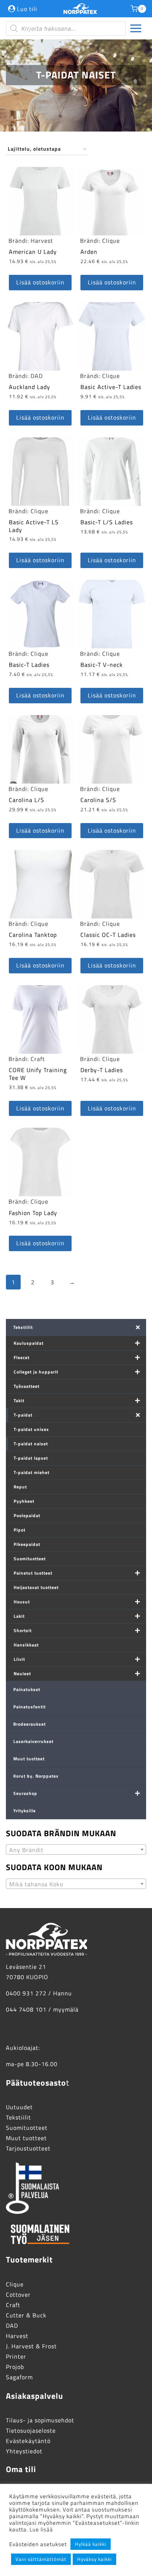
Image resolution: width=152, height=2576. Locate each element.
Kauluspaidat (29, 1343)
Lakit (19, 1616)
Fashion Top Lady (33, 1213)
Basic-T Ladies (29, 665)
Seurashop (25, 1793)
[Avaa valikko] (136, 29)
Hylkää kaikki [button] (91, 2544)
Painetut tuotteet (33, 1573)
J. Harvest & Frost (31, 2346)
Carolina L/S (27, 800)
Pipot (20, 1530)
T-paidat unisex (31, 1429)
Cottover (18, 2295)
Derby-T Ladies (102, 1070)
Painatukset (27, 1689)
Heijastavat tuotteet (36, 1587)
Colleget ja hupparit (36, 1372)
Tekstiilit (23, 1327)
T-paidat (23, 1415)
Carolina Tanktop (33, 935)
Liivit (19, 1659)
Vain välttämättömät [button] (41, 2559)
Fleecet (22, 1357)
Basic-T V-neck (102, 665)
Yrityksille (25, 1811)
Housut (22, 1602)
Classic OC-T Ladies (108, 935)
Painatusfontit (30, 1707)
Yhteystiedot (24, 2451)
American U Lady (33, 252)
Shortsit (23, 1630)
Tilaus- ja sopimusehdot (40, 2420)
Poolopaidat (27, 1515)
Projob (15, 2367)
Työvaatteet (27, 1386)
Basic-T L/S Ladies (107, 522)
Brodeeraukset (30, 1724)
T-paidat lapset (31, 1458)
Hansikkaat (26, 1645)
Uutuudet (19, 2107)
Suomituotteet (30, 1559)
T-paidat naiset (31, 1444)
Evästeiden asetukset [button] (38, 2544)
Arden (89, 252)
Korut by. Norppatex (36, 1776)
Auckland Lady (30, 387)
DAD (37, 376)
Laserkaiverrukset (33, 1741)
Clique (111, 241)
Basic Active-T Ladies (111, 387)
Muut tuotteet (29, 1759)
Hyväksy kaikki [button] (94, 2559)
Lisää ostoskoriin (40, 282)
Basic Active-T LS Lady (34, 526)
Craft (38, 1059)
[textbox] (76, 1850)
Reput (20, 1487)
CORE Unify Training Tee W (38, 1074)
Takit (19, 1401)
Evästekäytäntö (28, 2441)
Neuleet (22, 1674)
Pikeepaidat (27, 1544)
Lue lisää (41, 2529)
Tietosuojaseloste (31, 2430)
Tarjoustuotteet (28, 2148)
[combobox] (76, 1849)
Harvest (42, 241)
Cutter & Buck (26, 2315)
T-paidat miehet (32, 1472)
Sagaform (19, 2377)
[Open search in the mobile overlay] (66, 28)
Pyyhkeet (24, 1501)
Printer (16, 2356)
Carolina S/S (98, 800)
